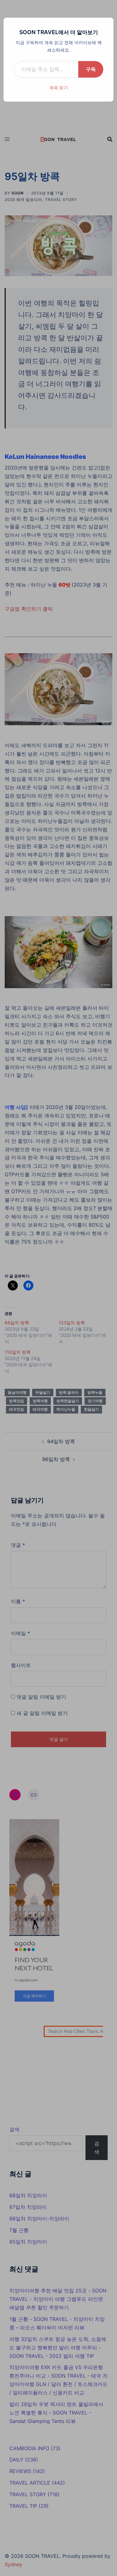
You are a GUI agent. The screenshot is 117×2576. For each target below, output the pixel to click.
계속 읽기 (59, 87)
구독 (91, 69)
